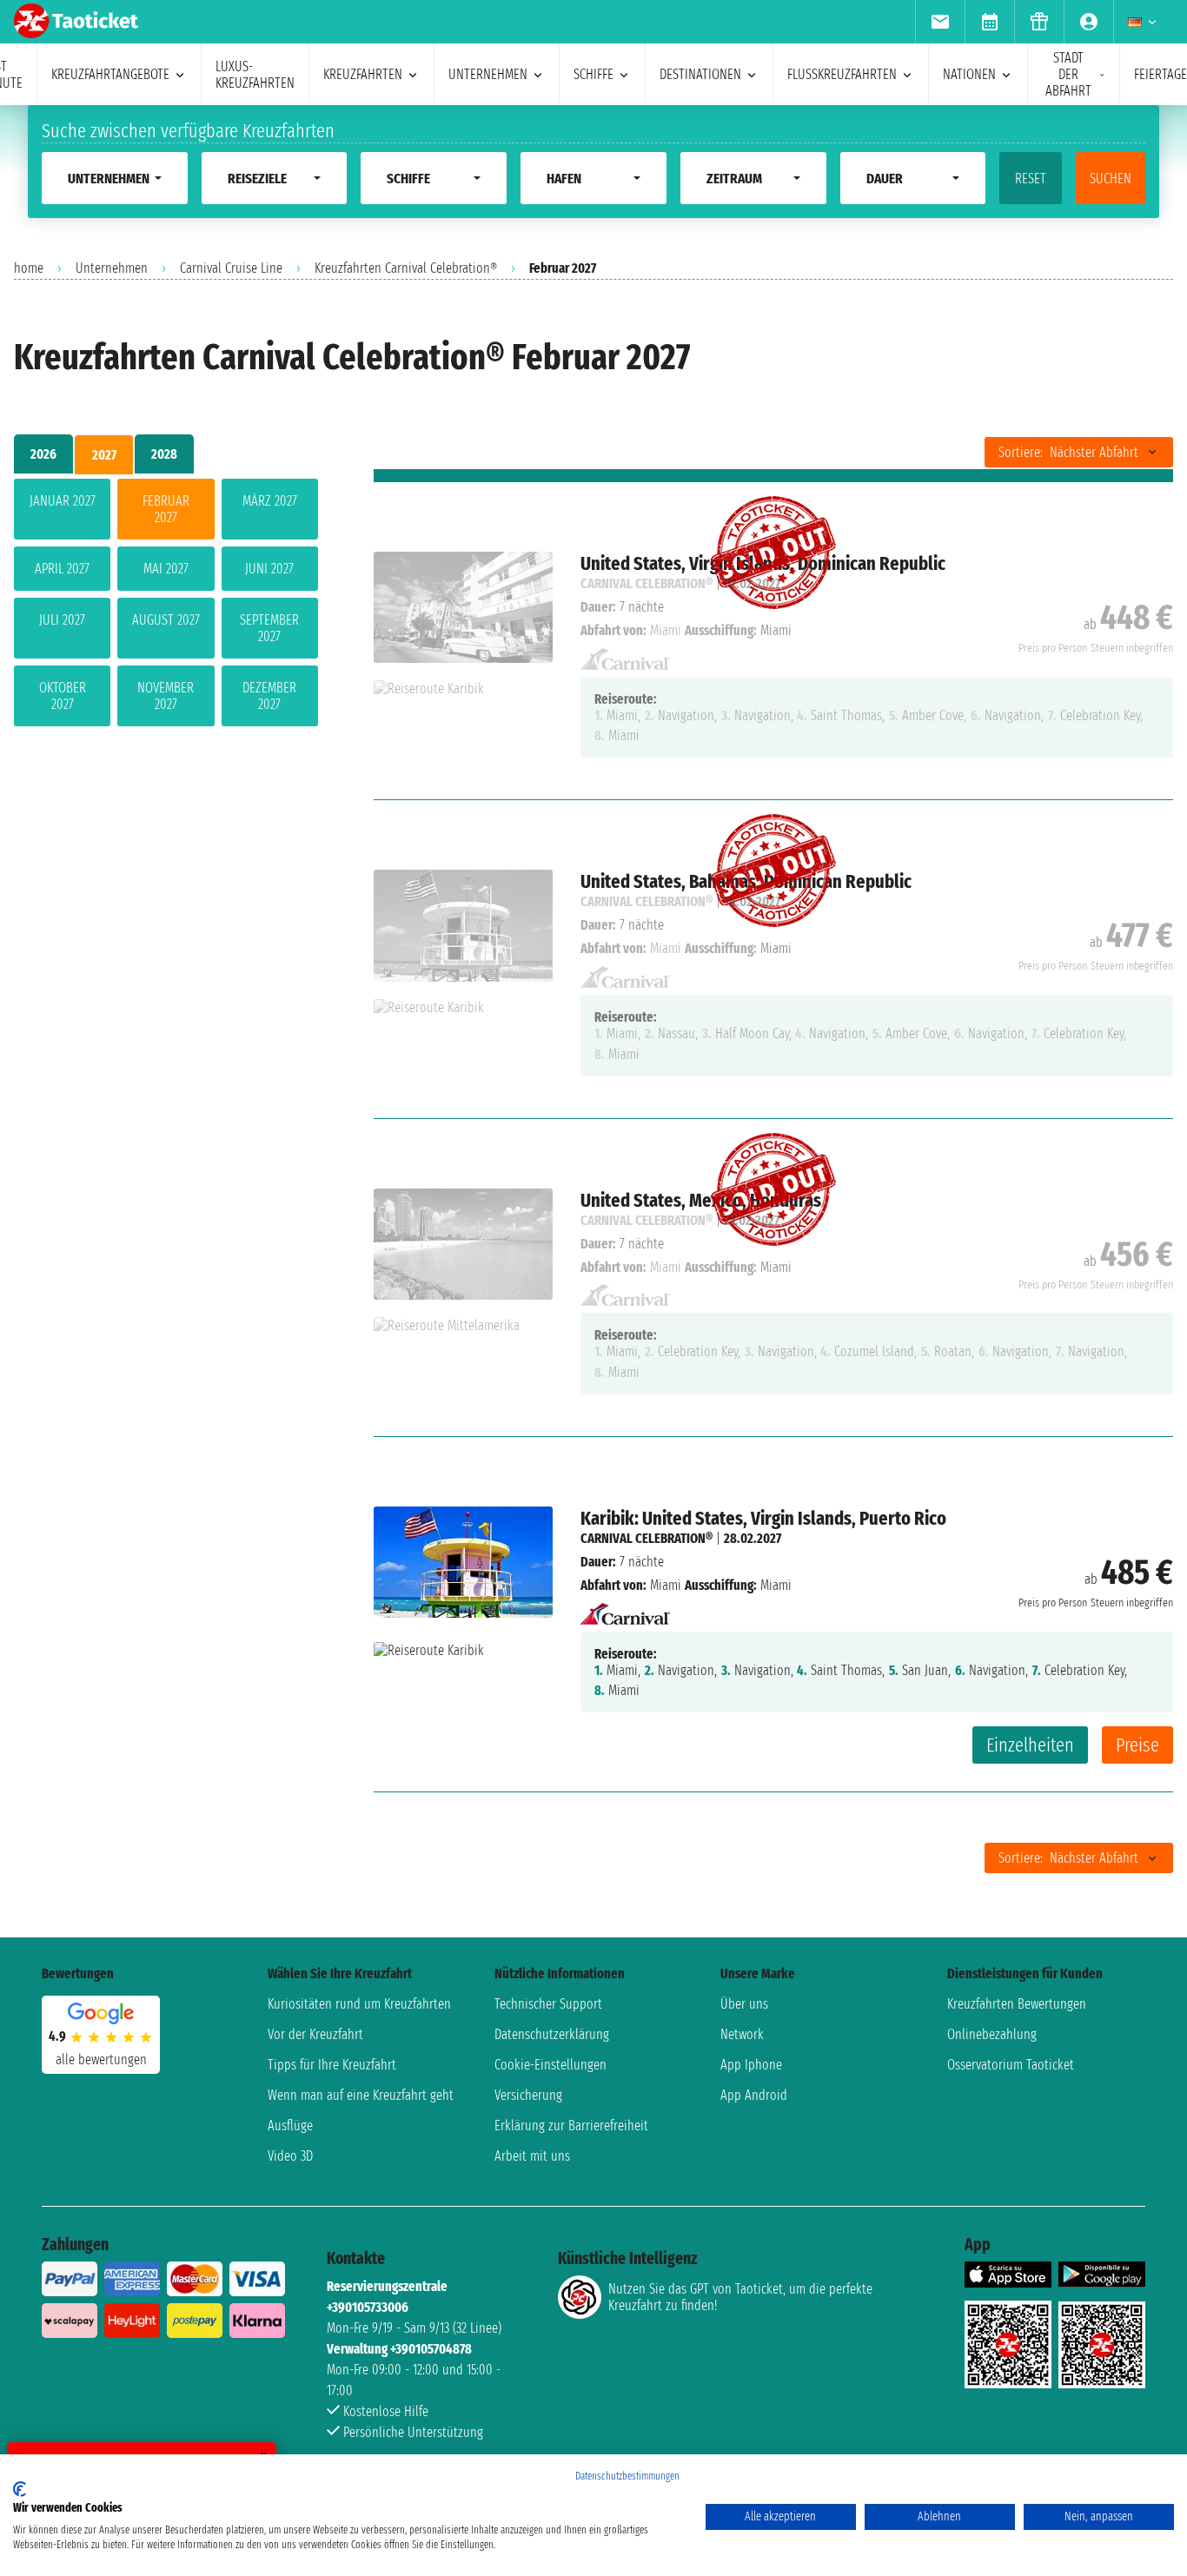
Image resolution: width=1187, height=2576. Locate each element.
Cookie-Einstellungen (550, 2065)
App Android (754, 2095)
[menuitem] (940, 22)
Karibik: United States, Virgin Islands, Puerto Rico (763, 1518)
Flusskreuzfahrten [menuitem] (842, 74)
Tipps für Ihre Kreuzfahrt (332, 2065)
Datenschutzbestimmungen (627, 2476)
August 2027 (166, 620)
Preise (1137, 1745)
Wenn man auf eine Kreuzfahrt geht (361, 2095)
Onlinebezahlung (992, 2034)
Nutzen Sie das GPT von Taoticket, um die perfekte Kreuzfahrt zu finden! (740, 2297)
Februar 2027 (166, 509)
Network (742, 2034)
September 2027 (269, 628)
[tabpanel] (166, 606)
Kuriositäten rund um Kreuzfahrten (359, 2004)
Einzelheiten (1030, 1745)
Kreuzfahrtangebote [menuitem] (110, 74)
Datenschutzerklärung (552, 2034)
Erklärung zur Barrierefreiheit (571, 2126)
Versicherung (528, 2095)
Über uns (744, 2004)
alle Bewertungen (101, 2059)
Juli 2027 (62, 620)
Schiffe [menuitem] (593, 74)
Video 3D (290, 2156)
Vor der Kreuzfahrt (315, 2034)
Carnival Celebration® (647, 1538)
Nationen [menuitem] (969, 74)
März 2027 (270, 501)
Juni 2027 (269, 569)
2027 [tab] (104, 455)
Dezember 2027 (269, 696)
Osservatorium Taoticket (1011, 2065)
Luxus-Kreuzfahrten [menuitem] (255, 75)
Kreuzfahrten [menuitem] (363, 74)
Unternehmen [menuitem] (488, 74)
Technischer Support (548, 2004)
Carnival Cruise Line (231, 268)
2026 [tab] (43, 454)
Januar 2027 (63, 501)
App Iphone (751, 2065)
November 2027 (166, 696)
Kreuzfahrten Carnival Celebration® (406, 268)
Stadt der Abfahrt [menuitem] (1068, 74)
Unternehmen (112, 268)
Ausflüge (290, 2126)
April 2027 (62, 569)
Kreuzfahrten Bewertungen (1017, 2004)
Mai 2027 (166, 569)
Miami (666, 1585)
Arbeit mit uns (532, 2156)
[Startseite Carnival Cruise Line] (625, 1609)
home (29, 268)
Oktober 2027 (63, 696)
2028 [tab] (164, 454)
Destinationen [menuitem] (700, 74)
